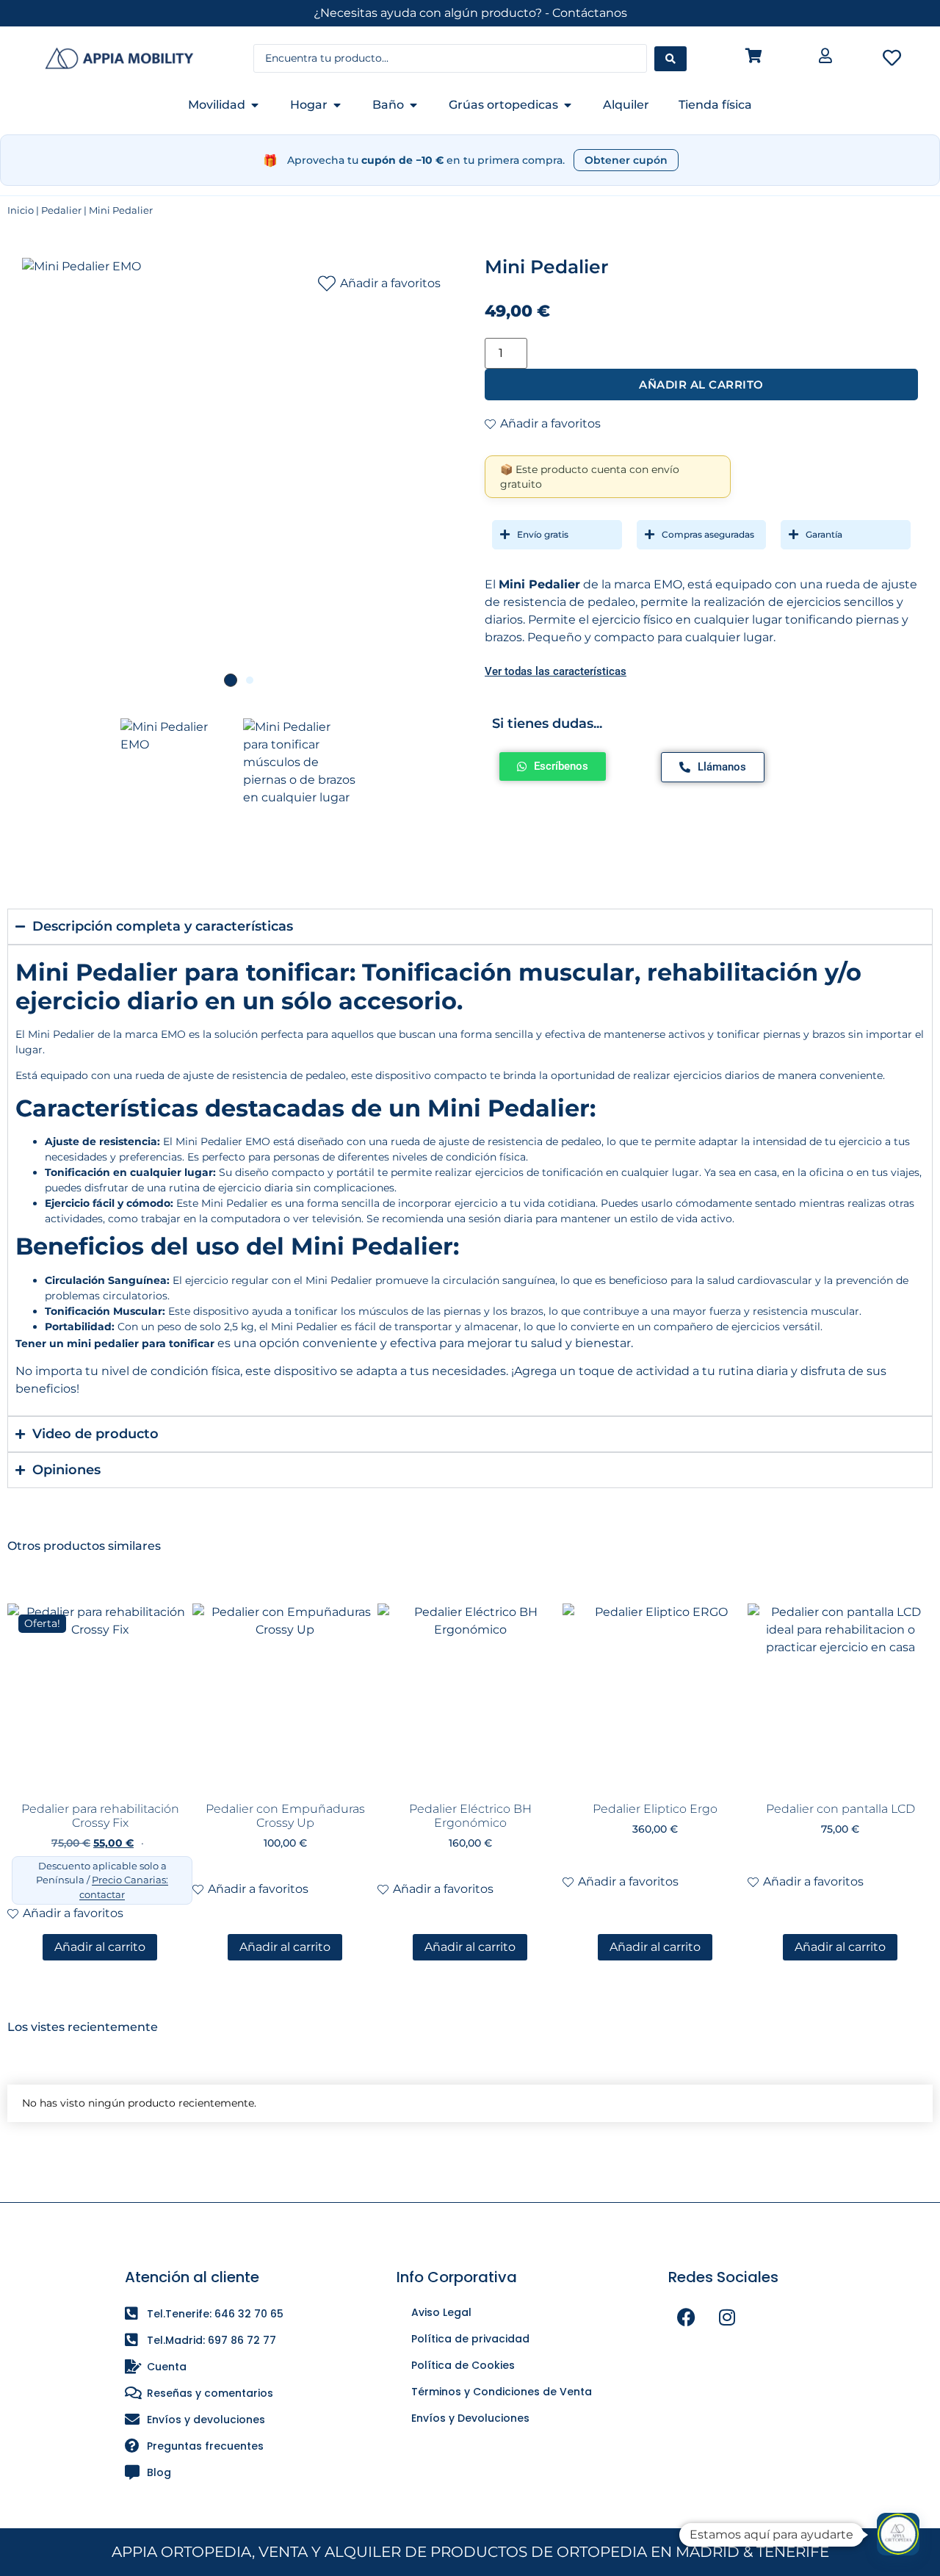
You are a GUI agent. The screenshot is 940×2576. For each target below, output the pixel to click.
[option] (239, 475)
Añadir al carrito (701, 385)
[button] (898, 2534)
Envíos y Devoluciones (470, 2418)
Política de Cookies (463, 2365)
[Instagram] (727, 2317)
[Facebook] (687, 2317)
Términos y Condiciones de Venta (502, 2392)
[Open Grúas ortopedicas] (568, 105)
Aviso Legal (441, 2312)
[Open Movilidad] (255, 105)
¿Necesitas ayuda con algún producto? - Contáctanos (470, 13)
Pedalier (61, 210)
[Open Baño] (413, 105)
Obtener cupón (626, 160)
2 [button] (250, 680)
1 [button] (231, 680)
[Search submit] (670, 59)
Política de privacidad (470, 2339)
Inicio (21, 210)
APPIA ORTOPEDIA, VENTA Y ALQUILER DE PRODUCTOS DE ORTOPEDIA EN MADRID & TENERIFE (470, 2552)
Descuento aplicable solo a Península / (102, 1880)
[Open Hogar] (337, 105)
